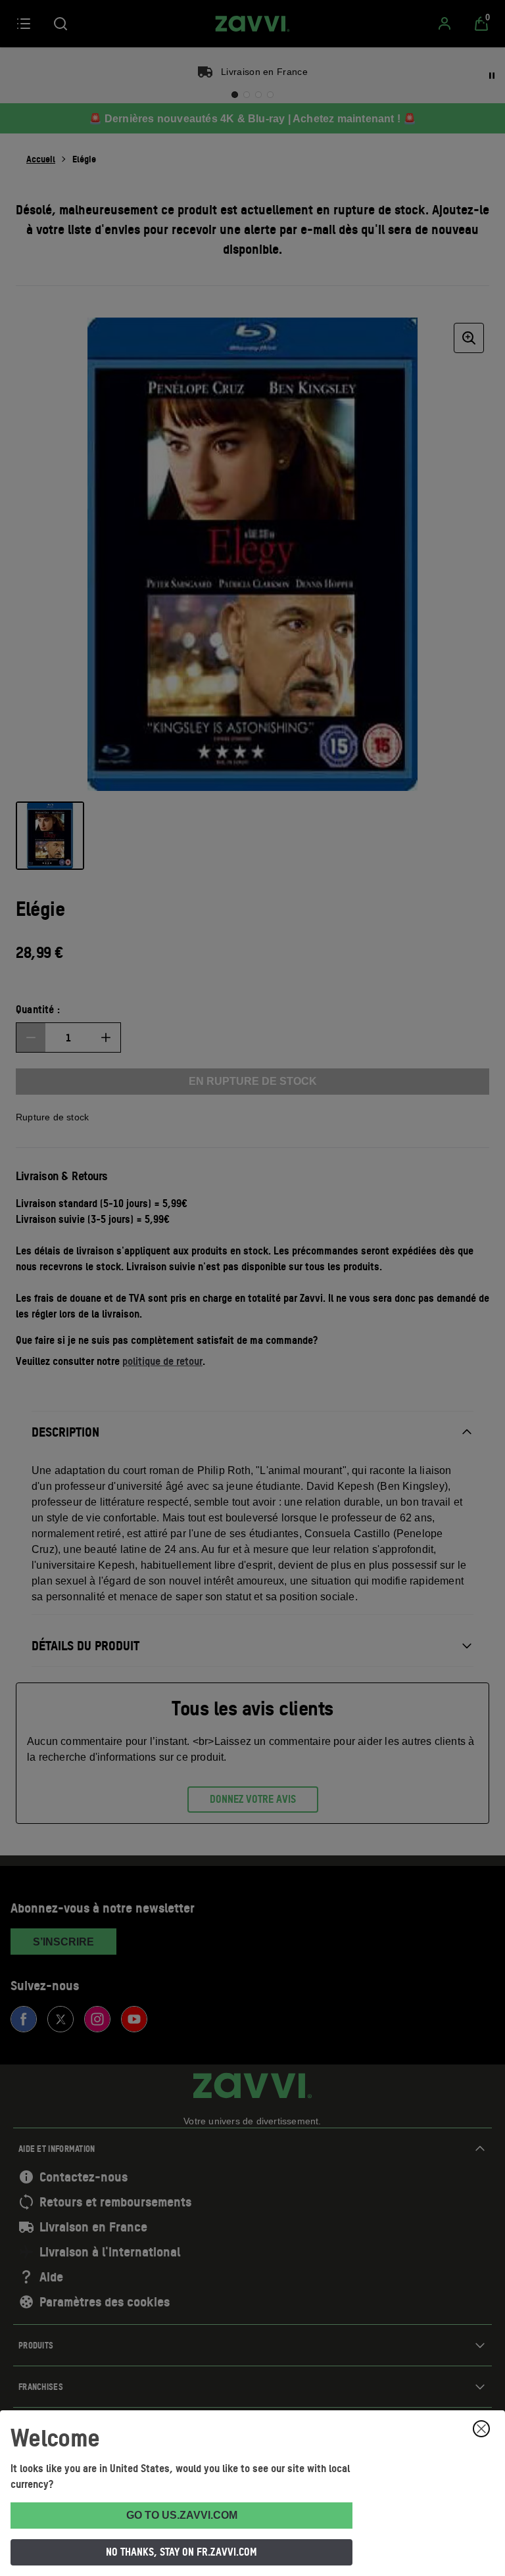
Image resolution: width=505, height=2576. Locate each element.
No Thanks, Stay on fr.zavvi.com (181, 2552)
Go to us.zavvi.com (182, 2515)
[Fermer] (481, 2429)
